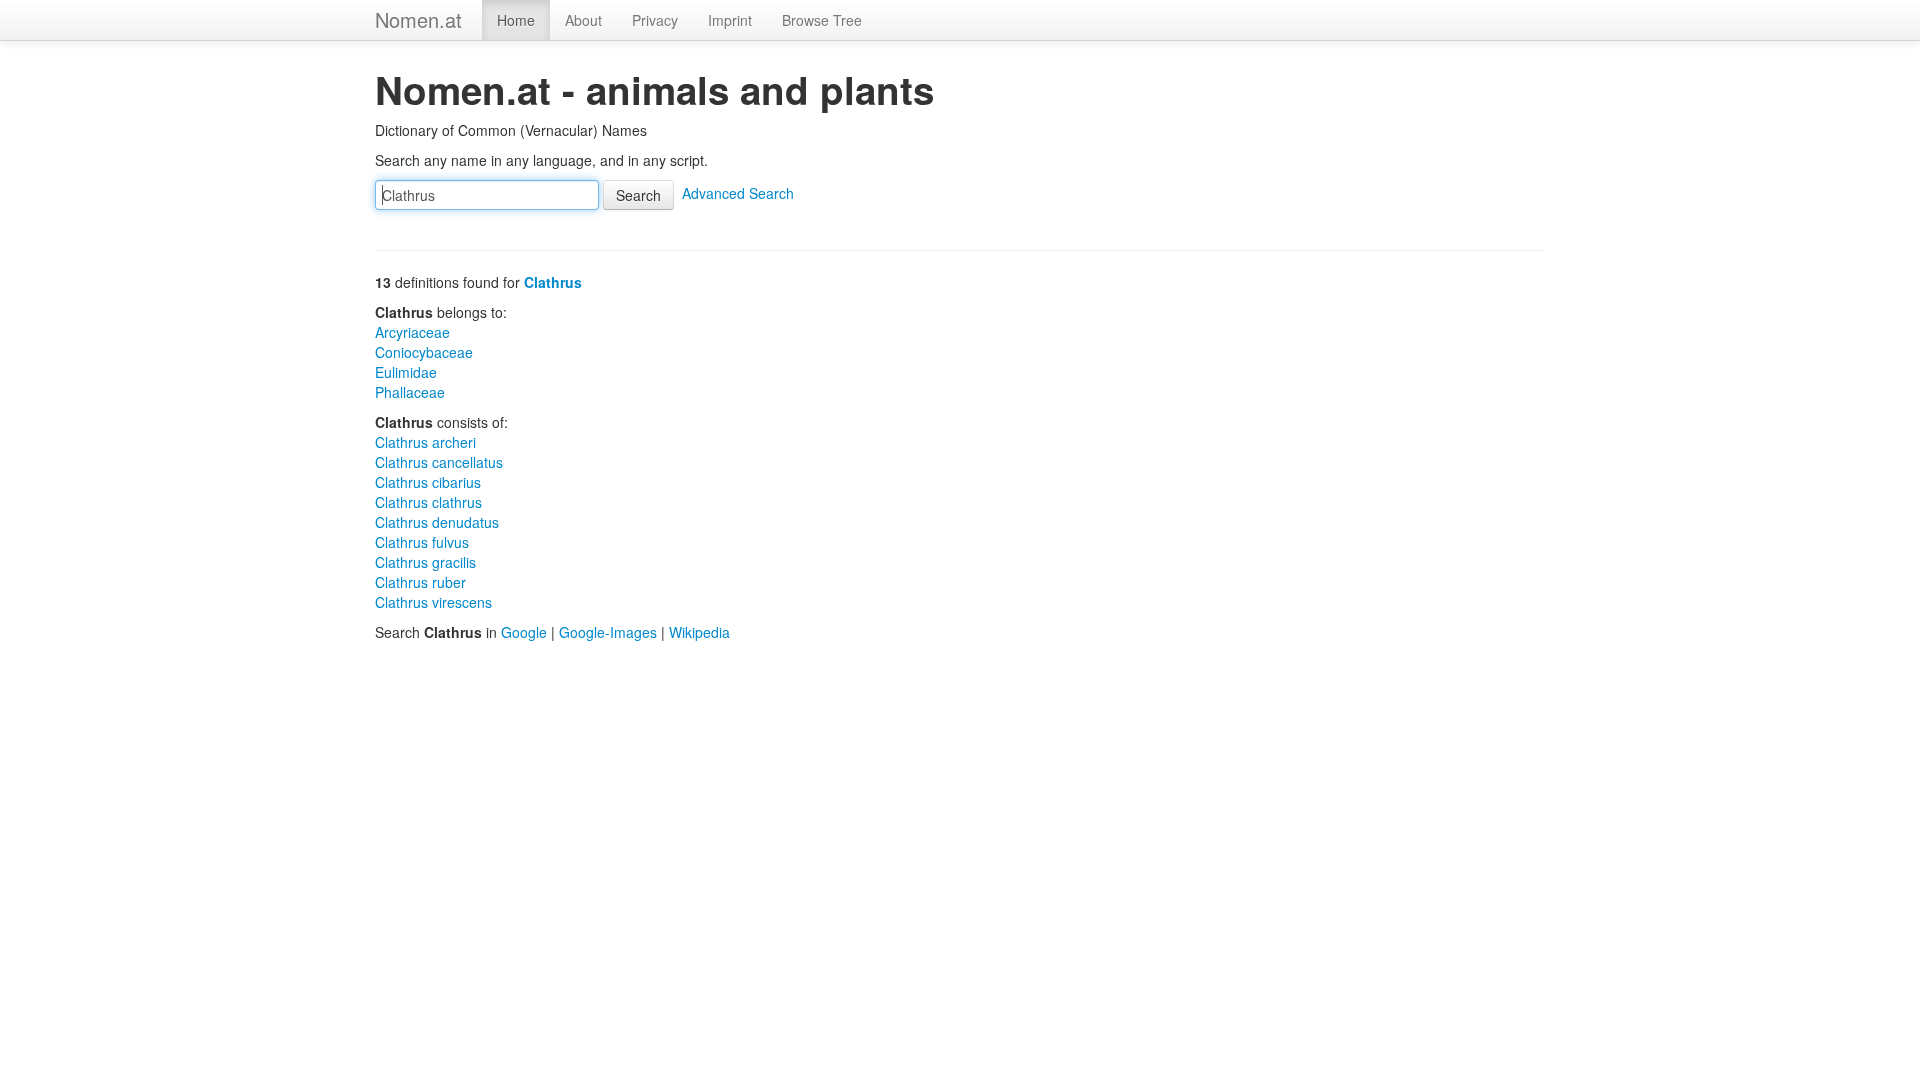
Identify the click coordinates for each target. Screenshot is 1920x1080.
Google (524, 632)
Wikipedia (699, 632)
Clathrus (553, 282)
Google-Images (608, 632)
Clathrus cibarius (428, 482)
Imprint (730, 20)
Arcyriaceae (412, 332)
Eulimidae (406, 372)
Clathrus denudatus (437, 522)
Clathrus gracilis (425, 562)
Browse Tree (822, 20)
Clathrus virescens (433, 602)
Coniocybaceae (424, 352)
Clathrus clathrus (428, 502)
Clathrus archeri (425, 442)
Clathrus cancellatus (439, 462)
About (583, 20)
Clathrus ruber (420, 582)
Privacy (655, 20)
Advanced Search (738, 193)
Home (516, 20)
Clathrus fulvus (422, 542)
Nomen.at (418, 19)
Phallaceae (410, 392)
